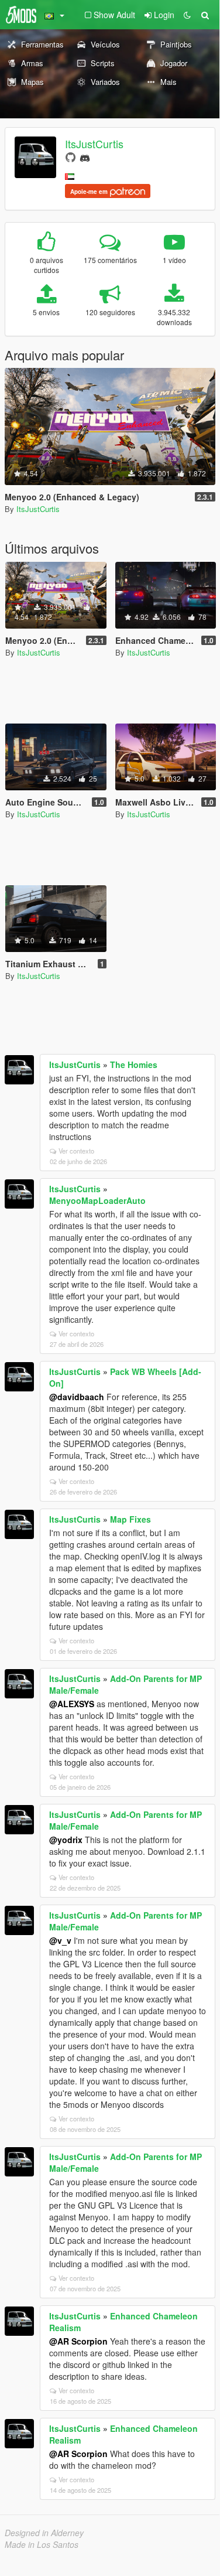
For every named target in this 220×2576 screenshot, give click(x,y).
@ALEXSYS (72, 1704)
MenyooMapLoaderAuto (97, 1200)
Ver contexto (76, 1151)
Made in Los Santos (42, 2544)
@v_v (60, 1940)
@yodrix (66, 1840)
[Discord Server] (85, 157)
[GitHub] (71, 157)
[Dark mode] (187, 15)
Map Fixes (130, 1519)
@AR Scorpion (78, 2341)
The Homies (134, 1064)
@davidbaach (77, 1397)
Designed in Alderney (44, 2533)
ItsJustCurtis (94, 144)
